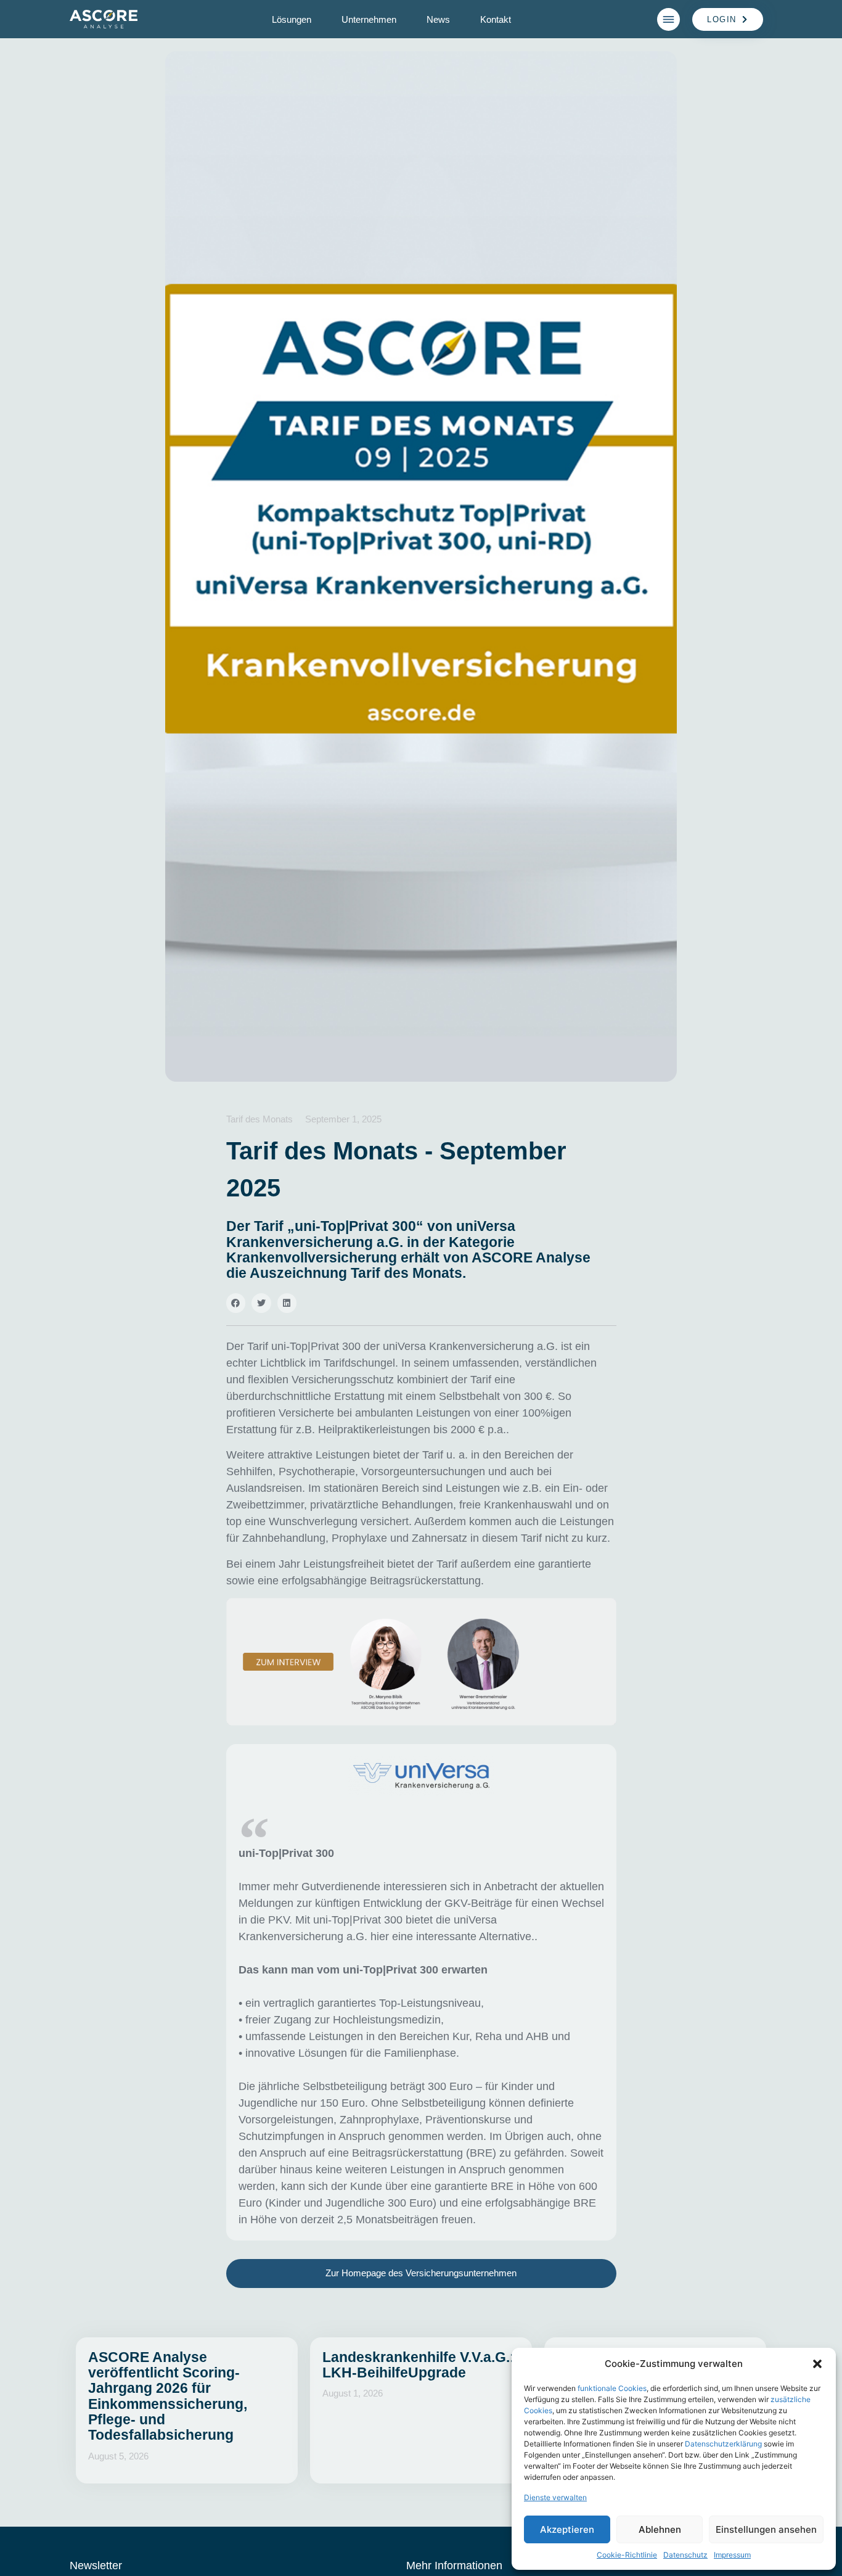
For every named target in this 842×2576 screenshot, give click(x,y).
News (438, 19)
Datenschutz (685, 2555)
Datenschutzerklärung (723, 2444)
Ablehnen (660, 2529)
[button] (817, 2364)
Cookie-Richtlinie (627, 2555)
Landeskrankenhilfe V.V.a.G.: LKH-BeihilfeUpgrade (419, 2365)
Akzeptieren (567, 2529)
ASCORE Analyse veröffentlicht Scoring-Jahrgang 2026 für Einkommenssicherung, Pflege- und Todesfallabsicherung (168, 2396)
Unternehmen (369, 19)
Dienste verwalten (555, 2497)
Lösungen (292, 19)
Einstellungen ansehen (766, 2529)
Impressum (732, 2555)
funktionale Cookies (612, 2388)
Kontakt (496, 19)
